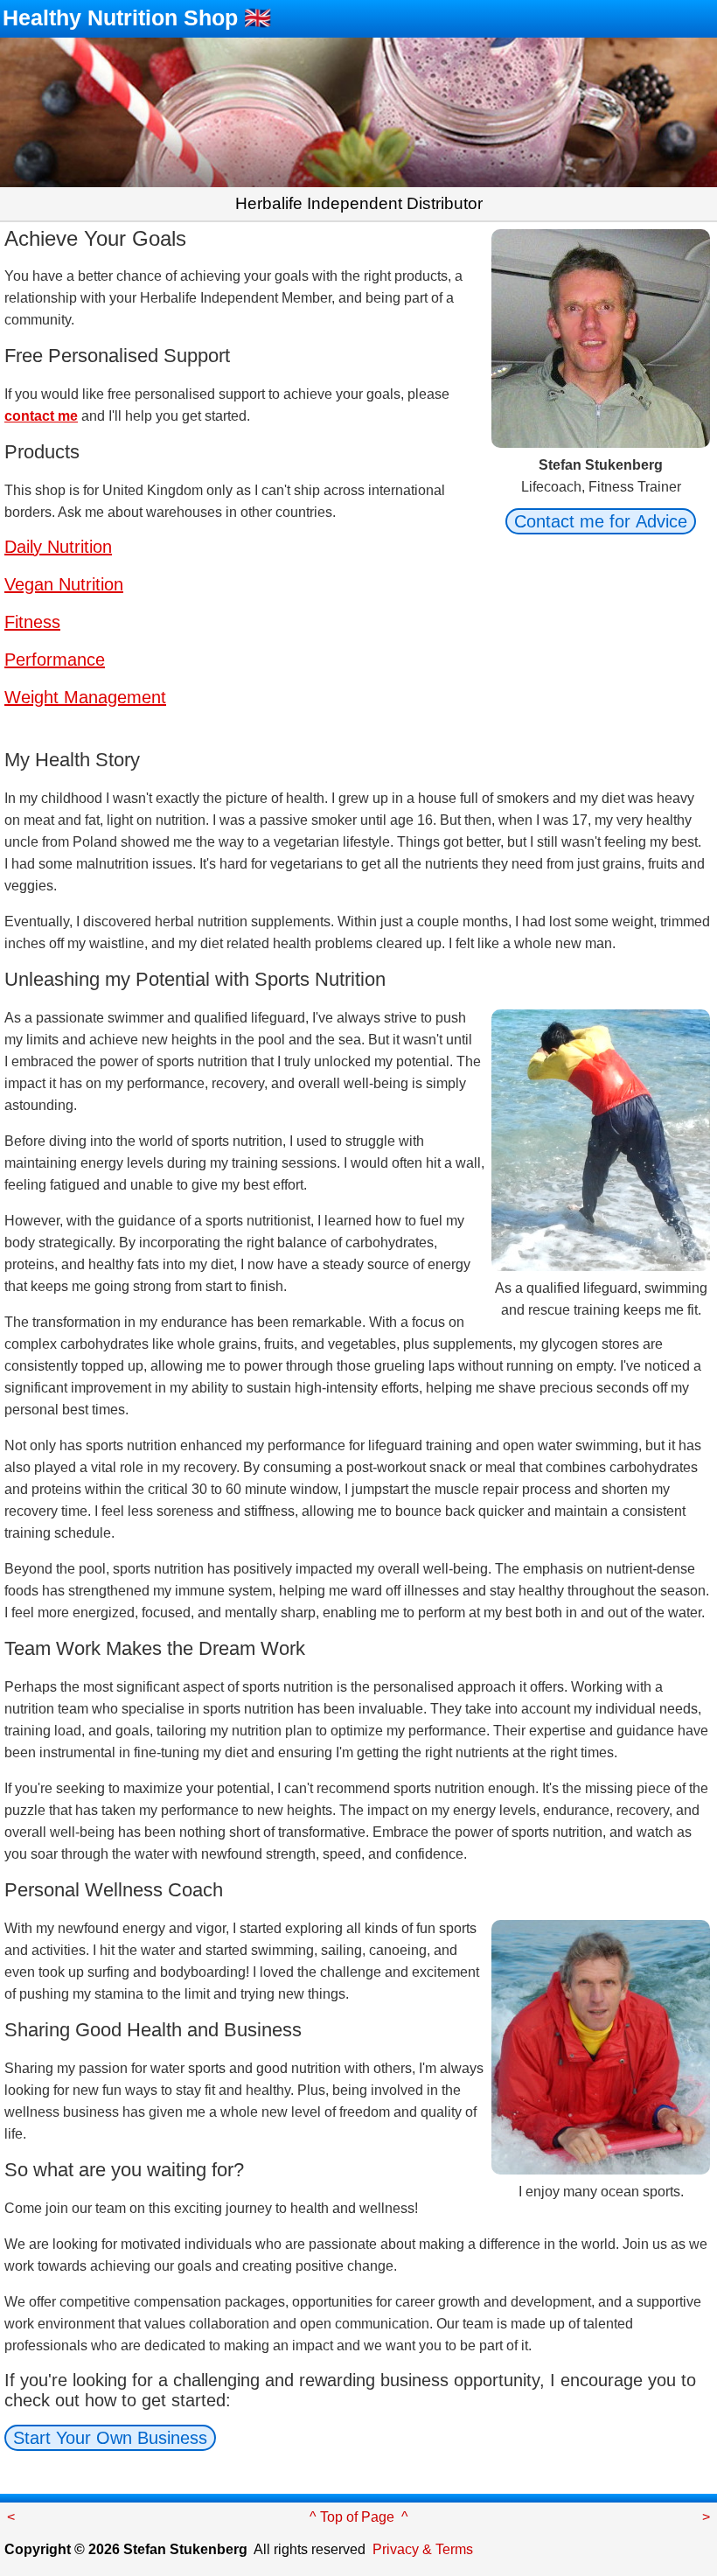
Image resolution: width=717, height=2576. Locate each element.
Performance (55, 660)
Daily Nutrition (58, 547)
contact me (41, 416)
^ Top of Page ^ (359, 2517)
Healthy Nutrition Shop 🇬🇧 (137, 17)
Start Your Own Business (110, 2438)
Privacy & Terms (423, 2549)
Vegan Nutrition (64, 584)
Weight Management (85, 697)
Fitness (32, 622)
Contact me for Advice (601, 521)
